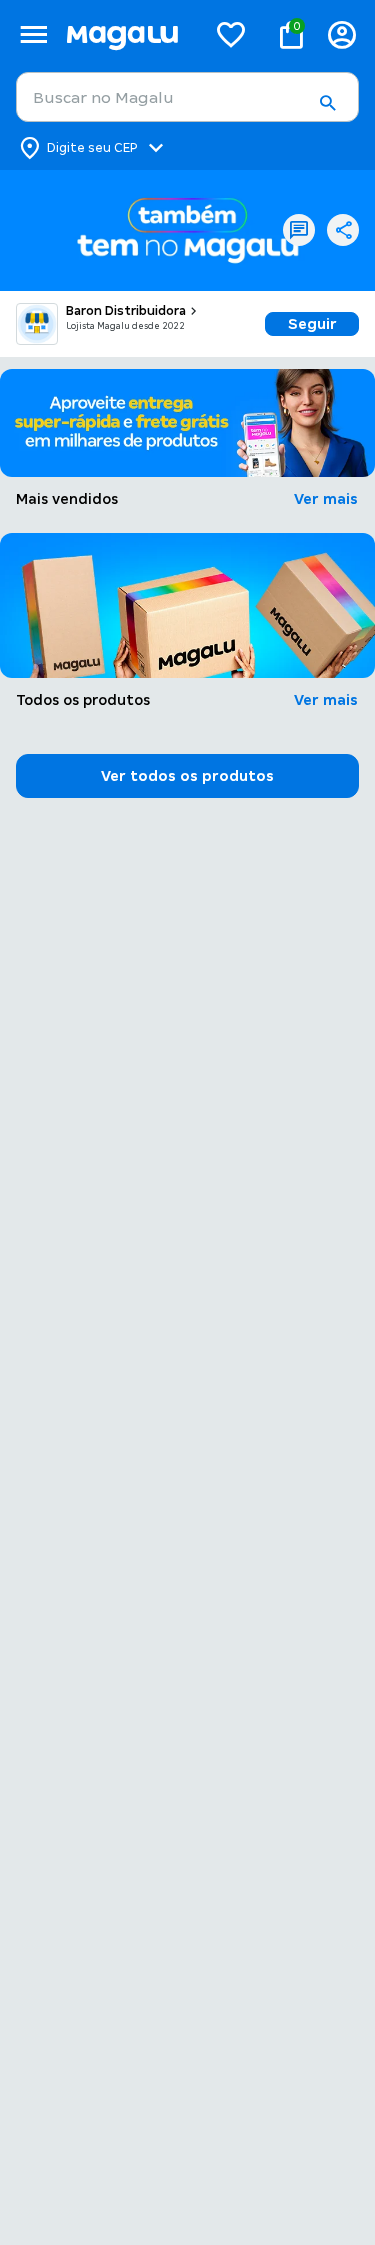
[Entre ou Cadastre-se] (342, 34)
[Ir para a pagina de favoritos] (231, 34)
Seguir (312, 324)
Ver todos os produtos (187, 776)
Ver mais (326, 499)
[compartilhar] (343, 230)
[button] (327, 103)
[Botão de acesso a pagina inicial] (128, 34)
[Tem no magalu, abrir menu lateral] (33, 34)
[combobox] (187, 97)
